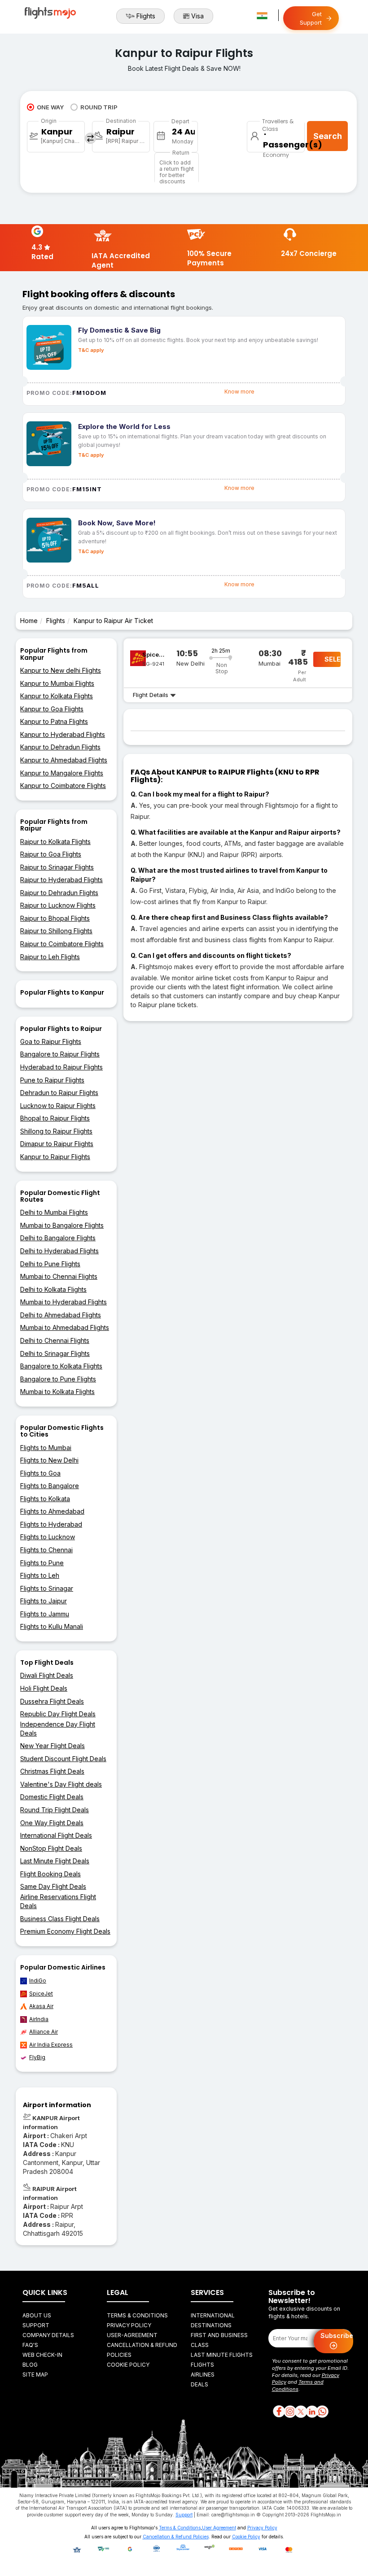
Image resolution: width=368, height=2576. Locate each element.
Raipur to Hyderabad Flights (61, 880)
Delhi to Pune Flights (50, 1264)
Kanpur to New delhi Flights (61, 670)
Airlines (203, 2375)
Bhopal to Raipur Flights (55, 1118)
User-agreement (132, 2335)
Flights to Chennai (46, 1550)
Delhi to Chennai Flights (55, 1340)
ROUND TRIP (99, 107)
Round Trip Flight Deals (55, 1810)
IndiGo (38, 1981)
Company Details (48, 2335)
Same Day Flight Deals (53, 1886)
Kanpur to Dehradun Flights (60, 747)
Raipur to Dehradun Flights (59, 893)
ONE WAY (50, 107)
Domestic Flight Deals (52, 1797)
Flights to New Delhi (49, 1460)
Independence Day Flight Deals (58, 1729)
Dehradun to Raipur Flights (59, 1093)
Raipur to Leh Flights (50, 957)
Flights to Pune (42, 1563)
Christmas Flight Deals (52, 1771)
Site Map (35, 2375)
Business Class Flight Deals (60, 1919)
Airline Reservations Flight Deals (58, 1901)
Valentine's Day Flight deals (61, 1784)
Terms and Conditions (298, 2386)
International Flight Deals (56, 1835)
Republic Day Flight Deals (58, 1714)
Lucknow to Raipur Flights (58, 1106)
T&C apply (91, 350)
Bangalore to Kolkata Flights (61, 1366)
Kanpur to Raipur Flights (55, 1157)
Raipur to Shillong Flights (56, 931)
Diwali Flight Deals (47, 1675)
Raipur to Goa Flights (51, 854)
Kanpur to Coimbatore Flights (63, 786)
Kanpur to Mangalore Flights (62, 773)
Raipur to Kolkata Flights (55, 842)
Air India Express (51, 2045)
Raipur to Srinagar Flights (57, 867)
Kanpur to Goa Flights (52, 709)
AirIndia (39, 2019)
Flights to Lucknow (48, 1537)
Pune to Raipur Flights (52, 1080)
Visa (197, 16)
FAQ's (30, 2345)
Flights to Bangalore (50, 1486)
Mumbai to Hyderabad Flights (64, 1302)
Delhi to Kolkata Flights (53, 1289)
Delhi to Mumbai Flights (54, 1212)
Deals (199, 2384)
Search (328, 136)
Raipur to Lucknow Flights (58, 905)
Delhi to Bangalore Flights (58, 1238)
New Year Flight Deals (53, 1746)
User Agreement (219, 2528)
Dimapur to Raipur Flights (57, 1144)
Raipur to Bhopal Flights (55, 918)
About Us (37, 2315)
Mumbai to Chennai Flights (59, 1276)
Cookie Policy (128, 2365)
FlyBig (37, 2057)
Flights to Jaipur (44, 1601)
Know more (239, 392)
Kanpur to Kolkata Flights (57, 696)
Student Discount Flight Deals (63, 1759)
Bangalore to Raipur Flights (60, 1054)
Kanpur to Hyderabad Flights (63, 734)
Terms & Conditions (137, 2315)
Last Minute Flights (222, 2355)
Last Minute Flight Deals (55, 1861)
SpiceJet (41, 1994)
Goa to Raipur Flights (51, 1041)
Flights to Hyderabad (51, 1524)
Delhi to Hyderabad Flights (59, 1251)
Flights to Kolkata (45, 1499)
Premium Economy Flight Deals (65, 1931)
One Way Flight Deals (52, 1823)
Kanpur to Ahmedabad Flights (64, 760)
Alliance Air (44, 2032)
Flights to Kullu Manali (52, 1626)
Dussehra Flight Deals (52, 1701)
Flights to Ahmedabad (52, 1511)
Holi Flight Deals (44, 1688)
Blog (30, 2365)
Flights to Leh (40, 1575)
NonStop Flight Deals (51, 1848)
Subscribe (337, 2336)
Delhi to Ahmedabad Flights (61, 1315)
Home (29, 621)
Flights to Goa (40, 1473)
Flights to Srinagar (47, 1588)
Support (36, 2325)
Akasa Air (41, 2006)
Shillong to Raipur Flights (56, 1131)
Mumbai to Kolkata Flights (57, 1392)
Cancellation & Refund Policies (176, 2537)
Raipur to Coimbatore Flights (62, 944)
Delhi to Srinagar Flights (55, 1353)
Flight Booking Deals (50, 1874)
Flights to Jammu (45, 1614)
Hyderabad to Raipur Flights (61, 1067)
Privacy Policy (129, 2325)
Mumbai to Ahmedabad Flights (65, 1327)
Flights (146, 16)
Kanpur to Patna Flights (54, 721)
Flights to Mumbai (46, 1448)
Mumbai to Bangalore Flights (62, 1225)
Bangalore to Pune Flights (58, 1379)
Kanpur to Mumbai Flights (57, 683)
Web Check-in (42, 2355)
